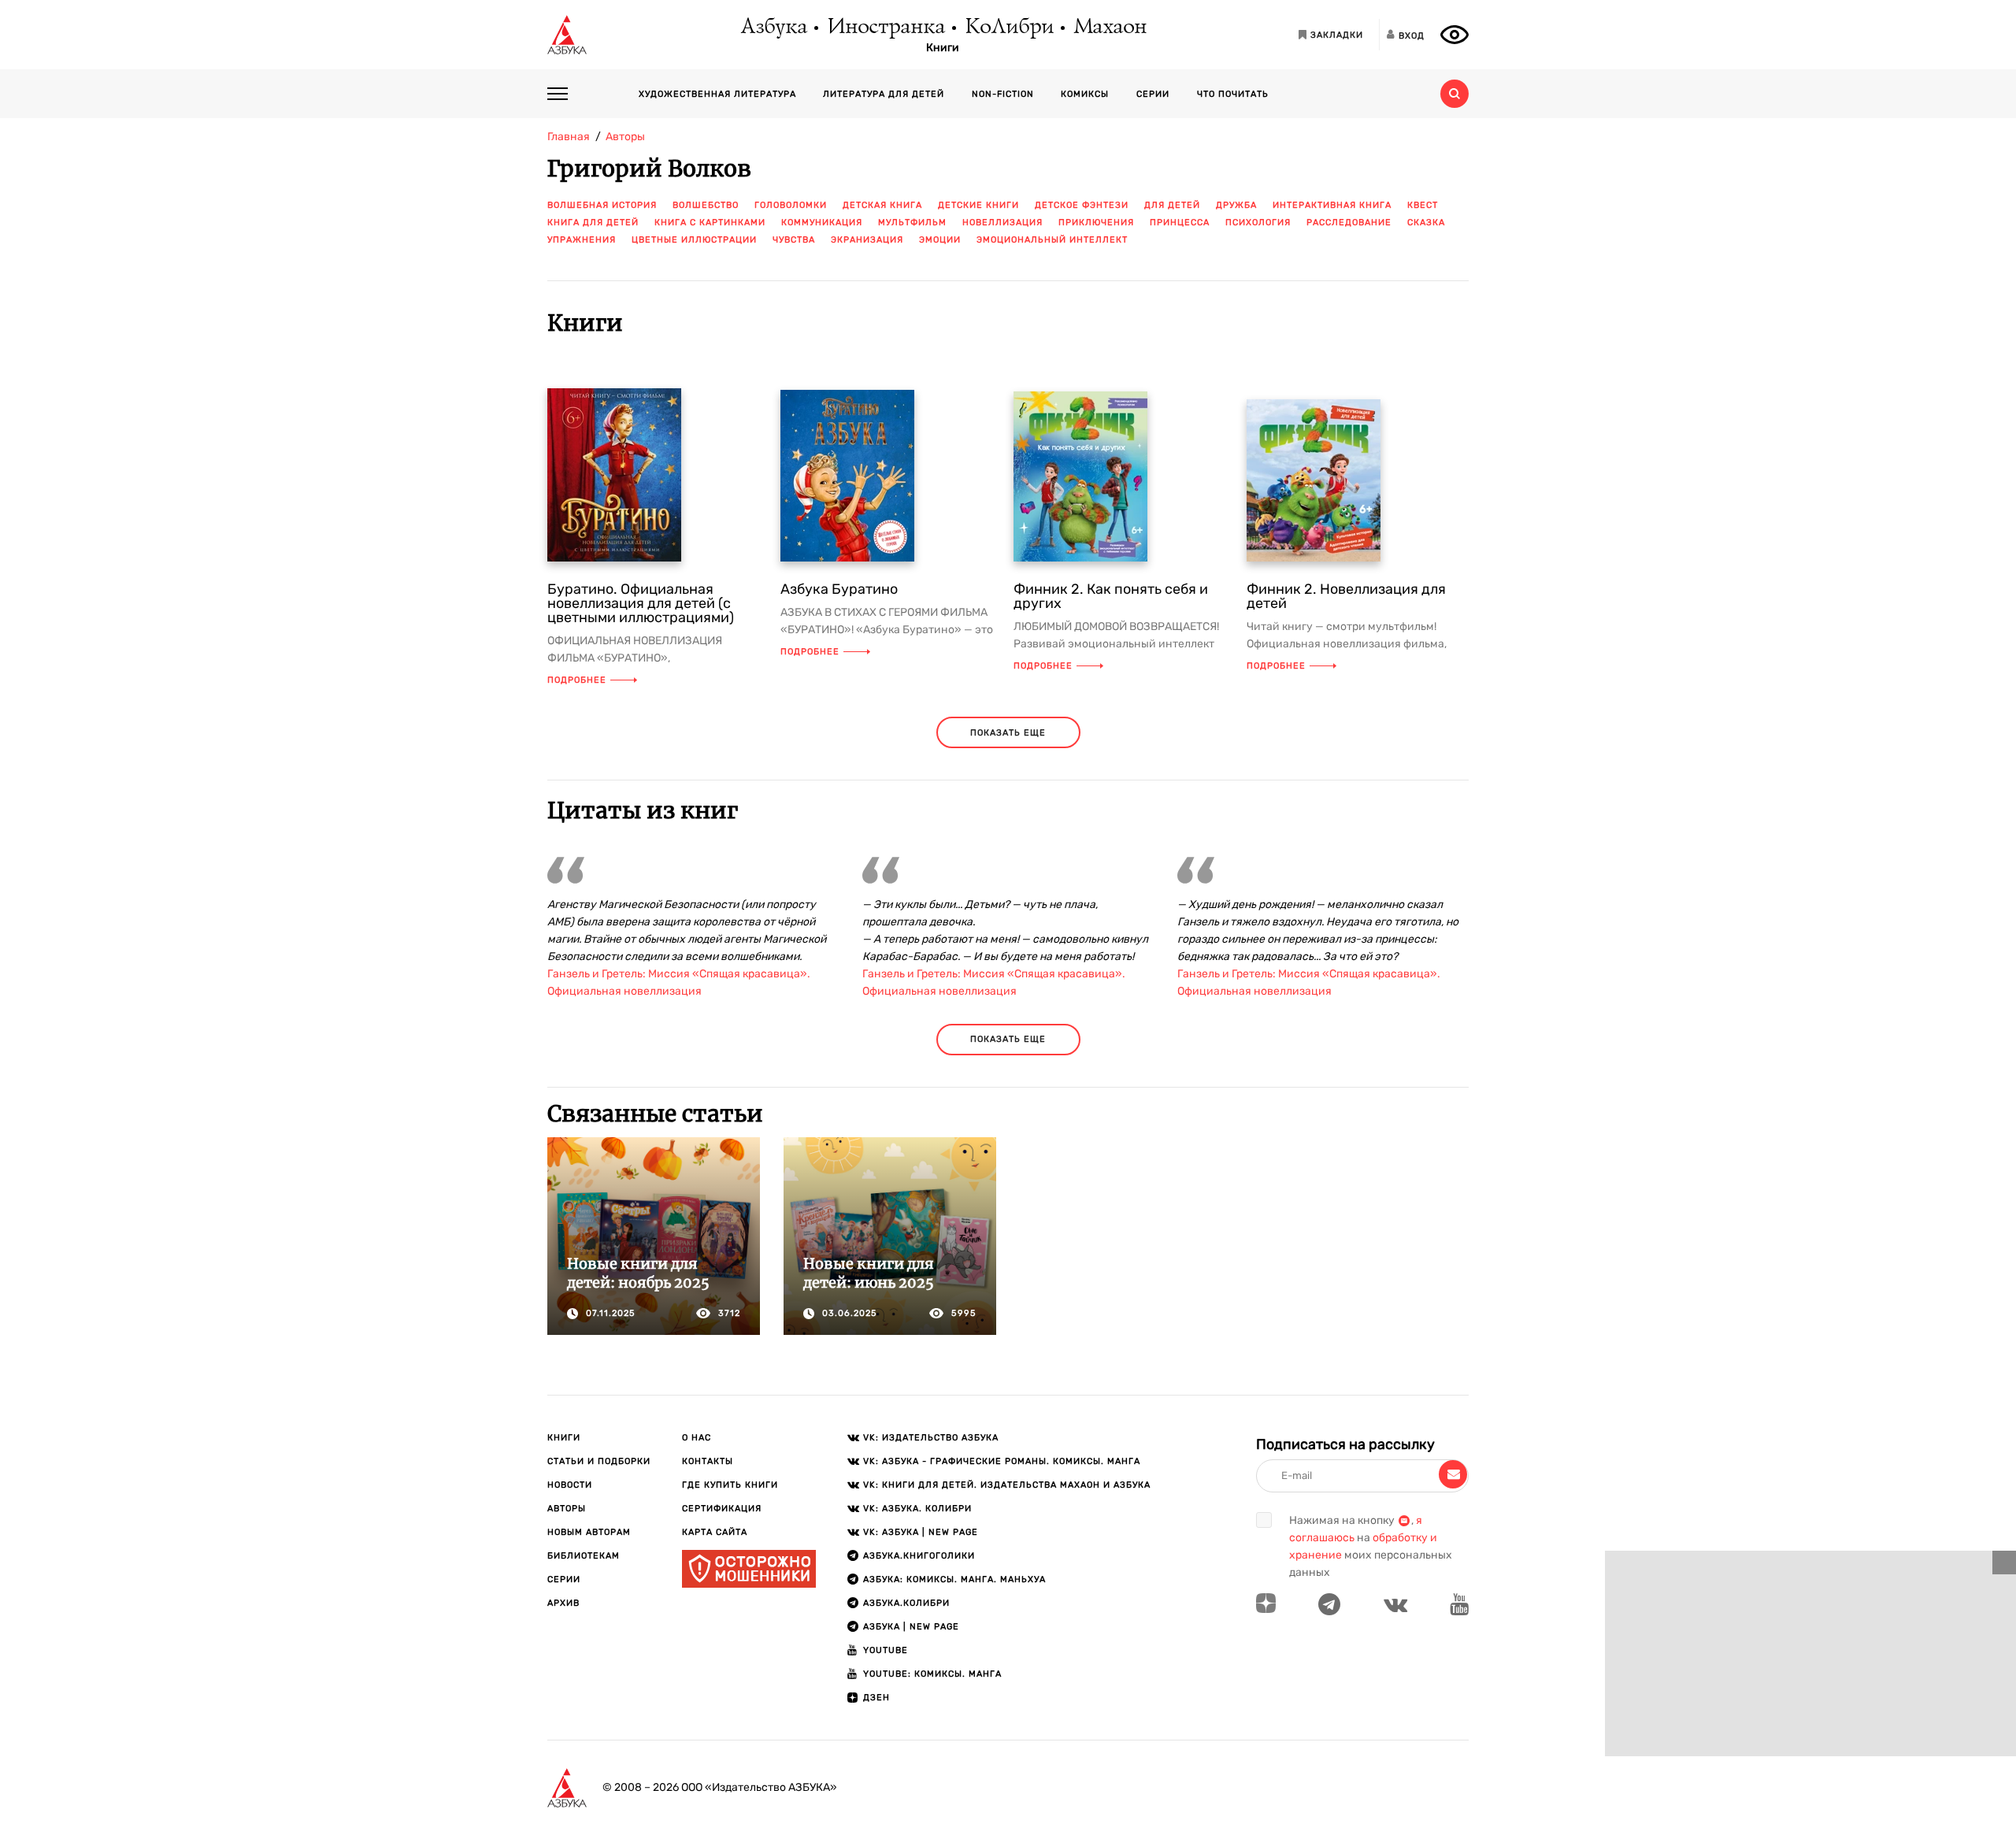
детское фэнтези (1082, 205)
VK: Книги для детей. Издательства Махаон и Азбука (1007, 1485)
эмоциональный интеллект (1052, 240)
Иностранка (885, 28)
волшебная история (602, 205)
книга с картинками (710, 222)
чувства (794, 240)
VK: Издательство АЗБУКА (931, 1438)
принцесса (1180, 222)
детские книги (978, 205)
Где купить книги (730, 1485)
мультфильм (912, 222)
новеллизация (1002, 222)
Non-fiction (1003, 94)
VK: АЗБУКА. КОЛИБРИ (917, 1509)
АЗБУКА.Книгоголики (919, 1556)
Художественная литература (717, 94)
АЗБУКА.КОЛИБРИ (906, 1603)
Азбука (773, 28)
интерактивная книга (1332, 205)
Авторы (567, 1509)
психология (1258, 222)
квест (1423, 205)
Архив (563, 1603)
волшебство (706, 205)
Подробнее (577, 680)
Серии (1153, 94)
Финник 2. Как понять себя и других (1111, 596)
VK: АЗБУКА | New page (921, 1532)
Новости (570, 1485)
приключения (1096, 222)
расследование (1349, 222)
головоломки (791, 205)
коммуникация (822, 222)
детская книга (882, 205)
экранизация (867, 240)
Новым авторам (589, 1532)
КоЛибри (1008, 28)
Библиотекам (584, 1556)
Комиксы (1085, 94)
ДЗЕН (876, 1698)
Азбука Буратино (839, 589)
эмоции (940, 240)
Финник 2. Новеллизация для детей (1346, 596)
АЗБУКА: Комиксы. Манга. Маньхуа (954, 1579)
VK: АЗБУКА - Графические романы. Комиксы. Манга (1002, 1461)
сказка (1426, 222)
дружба (1236, 205)
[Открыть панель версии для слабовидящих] (1455, 35)
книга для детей (593, 222)
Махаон (1109, 28)
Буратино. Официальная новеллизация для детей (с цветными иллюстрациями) (641, 603)
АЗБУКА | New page (911, 1627)
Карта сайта (715, 1532)
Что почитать (1233, 94)
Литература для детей (884, 94)
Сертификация (722, 1509)
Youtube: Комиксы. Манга (932, 1674)
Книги (943, 48)
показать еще (1008, 733)
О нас (697, 1438)
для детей (1172, 205)
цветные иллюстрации (694, 240)
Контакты (708, 1461)
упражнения (582, 240)
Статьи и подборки (599, 1461)
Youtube (886, 1650)
